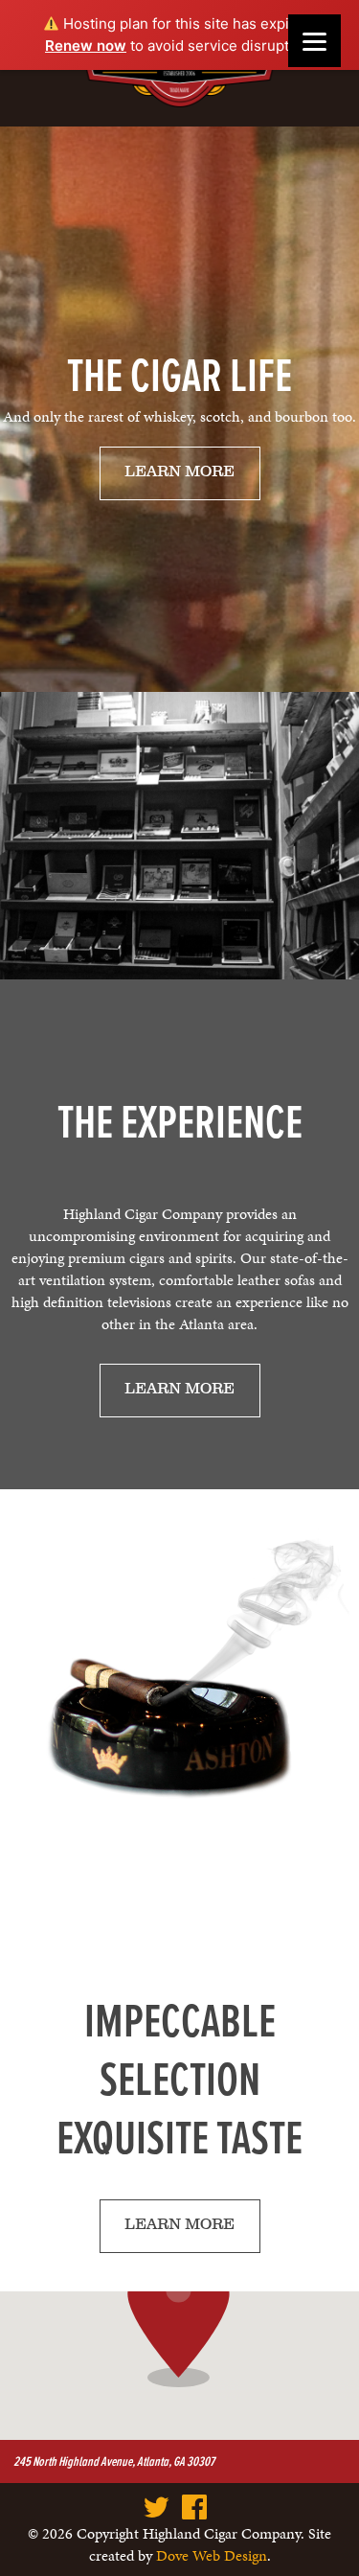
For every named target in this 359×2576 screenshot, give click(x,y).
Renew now (86, 46)
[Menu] (314, 41)
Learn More (179, 472)
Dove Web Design (212, 2555)
